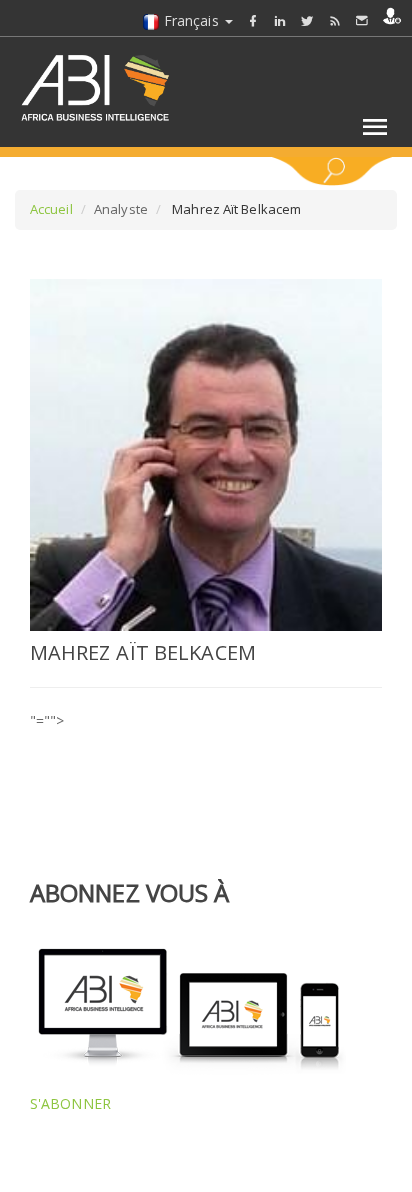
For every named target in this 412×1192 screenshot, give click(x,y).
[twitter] (307, 20)
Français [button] (191, 20)
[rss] (335, 20)
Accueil (51, 209)
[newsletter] (362, 20)
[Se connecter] (392, 16)
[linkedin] (280, 20)
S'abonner (70, 1103)
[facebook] (253, 20)
